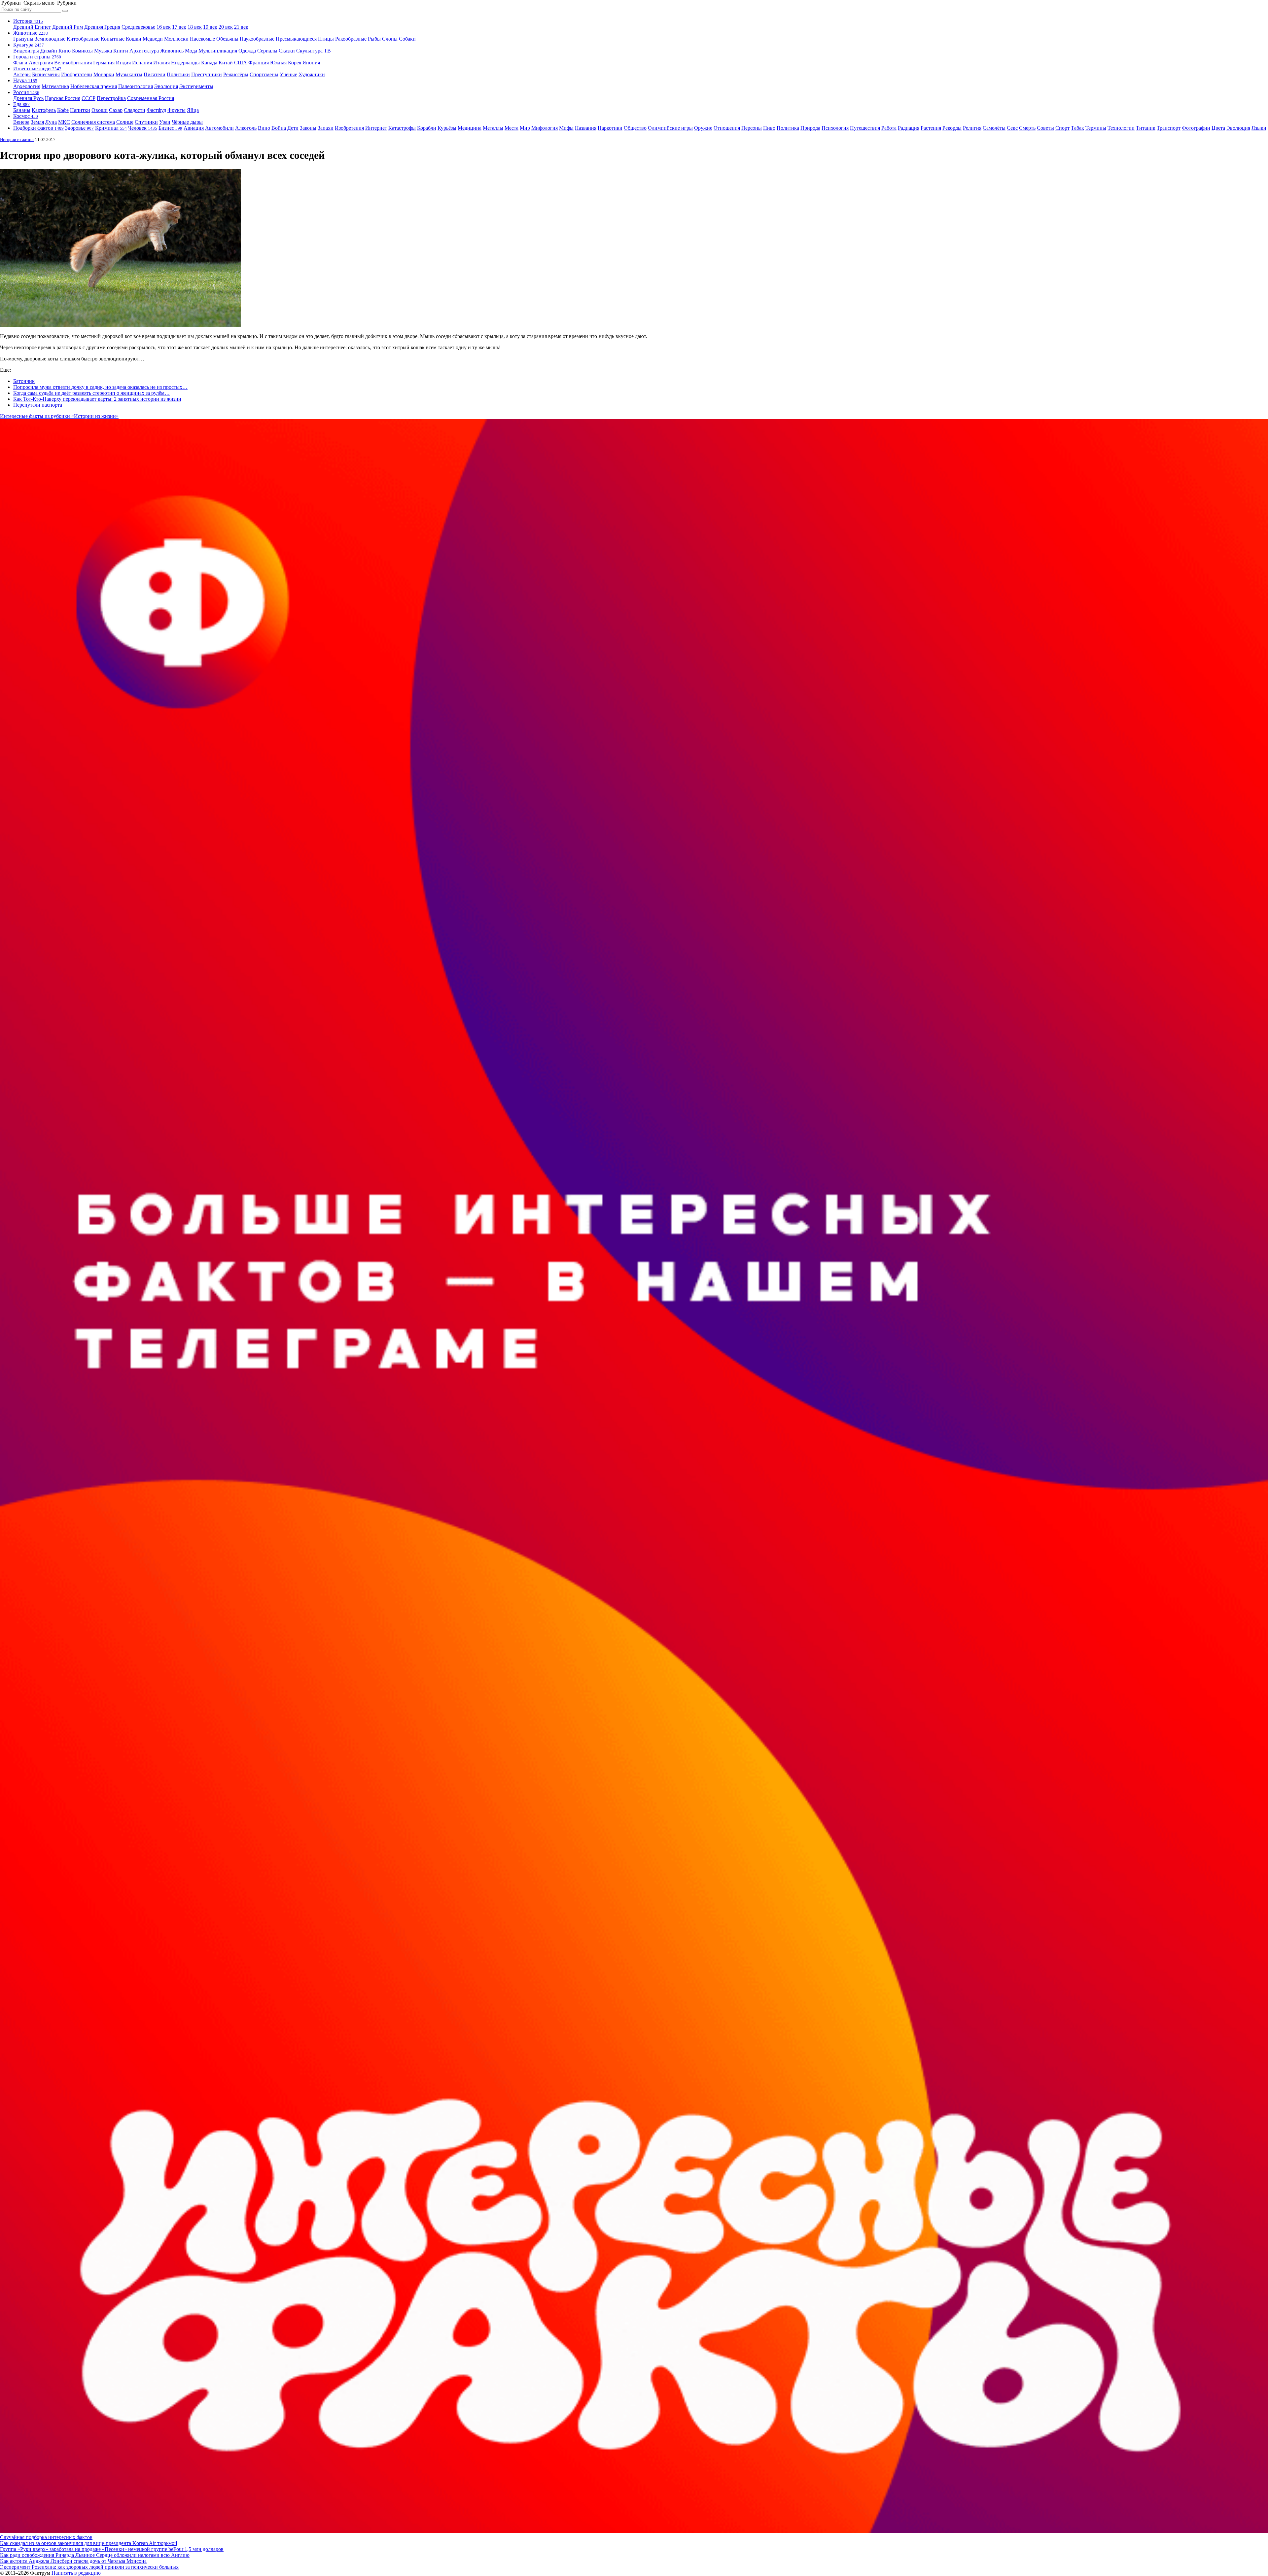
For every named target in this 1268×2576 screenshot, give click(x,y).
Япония (311, 63)
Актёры (22, 74)
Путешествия (865, 128)
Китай (226, 63)
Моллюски (176, 39)
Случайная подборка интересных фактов (46, 2537)
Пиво (769, 128)
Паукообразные (257, 39)
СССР (88, 98)
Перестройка (111, 98)
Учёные (288, 74)
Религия (972, 128)
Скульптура (309, 51)
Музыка (103, 51)
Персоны (752, 128)
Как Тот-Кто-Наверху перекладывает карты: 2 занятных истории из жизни (97, 399)
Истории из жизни (17, 139)
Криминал (111, 128)
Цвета (1218, 128)
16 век (164, 27)
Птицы (326, 39)
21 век (241, 27)
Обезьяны (227, 39)
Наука (25, 80)
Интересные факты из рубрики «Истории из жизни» (59, 416)
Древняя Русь (28, 98)
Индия (123, 63)
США (241, 63)
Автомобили (219, 128)
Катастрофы (402, 128)
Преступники (207, 74)
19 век (210, 27)
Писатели (155, 74)
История (28, 21)
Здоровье (79, 128)
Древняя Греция (102, 27)
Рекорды (952, 128)
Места (511, 128)
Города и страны (37, 57)
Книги (121, 51)
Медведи (153, 39)
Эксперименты (196, 86)
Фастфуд (156, 110)
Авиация (194, 128)
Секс (1012, 128)
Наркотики (610, 128)
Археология (27, 86)
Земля (37, 122)
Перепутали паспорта (38, 405)
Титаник (1146, 128)
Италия (161, 63)
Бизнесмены (46, 74)
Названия (586, 128)
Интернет (376, 128)
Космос (26, 116)
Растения (931, 128)
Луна (51, 122)
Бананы (22, 110)
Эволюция (166, 86)
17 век (179, 27)
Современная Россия (151, 98)
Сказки (287, 51)
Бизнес (170, 128)
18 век (195, 27)
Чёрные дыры (187, 122)
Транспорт (1169, 128)
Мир (525, 128)
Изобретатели (77, 74)
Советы (1045, 128)
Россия (26, 92)
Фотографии (1196, 128)
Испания (142, 63)
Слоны (390, 39)
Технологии (1121, 128)
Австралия (41, 63)
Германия (104, 63)
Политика (788, 128)
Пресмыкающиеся (296, 39)
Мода (191, 51)
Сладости (135, 110)
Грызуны (23, 39)
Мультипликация (218, 51)
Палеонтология (136, 86)
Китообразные (83, 39)
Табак (1077, 128)
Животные (31, 33)
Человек (143, 128)
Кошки (134, 39)
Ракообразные (351, 39)
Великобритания (73, 63)
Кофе (63, 110)
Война (279, 128)
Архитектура (144, 51)
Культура (29, 45)
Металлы (493, 128)
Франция (259, 63)
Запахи (326, 128)
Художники (312, 74)
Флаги (20, 63)
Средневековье (138, 27)
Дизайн (49, 51)
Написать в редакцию (76, 2573)
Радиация (909, 128)
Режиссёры (236, 74)
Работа (889, 128)
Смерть (1027, 128)
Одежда (247, 51)
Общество (635, 128)
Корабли (427, 128)
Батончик (24, 381)
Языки (1259, 128)
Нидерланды (185, 63)
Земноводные (50, 39)
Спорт (1062, 128)
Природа (810, 128)
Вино (264, 128)
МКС (64, 122)
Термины (1096, 128)
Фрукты (176, 110)
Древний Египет (32, 27)
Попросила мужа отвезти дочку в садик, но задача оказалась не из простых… (100, 387)
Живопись (172, 51)
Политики (178, 74)
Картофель (44, 110)
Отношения (727, 128)
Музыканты (129, 74)
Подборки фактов (38, 128)
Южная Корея (286, 63)
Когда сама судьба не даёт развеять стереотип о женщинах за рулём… (91, 393)
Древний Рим (68, 27)
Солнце (125, 122)
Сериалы (267, 51)
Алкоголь (246, 128)
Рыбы (374, 39)
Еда (21, 104)
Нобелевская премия (94, 86)
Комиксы (82, 51)
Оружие (703, 128)
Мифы (566, 128)
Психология (835, 128)
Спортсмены (264, 74)
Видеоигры (26, 51)
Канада (209, 63)
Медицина (470, 128)
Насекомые (202, 39)
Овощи (100, 110)
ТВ (327, 51)
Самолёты (994, 128)
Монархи (104, 74)
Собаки (407, 39)
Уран (165, 122)
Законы (308, 128)
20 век (226, 27)
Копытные (113, 39)
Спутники (146, 122)
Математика (55, 86)
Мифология (545, 128)
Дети (293, 128)
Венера (21, 122)
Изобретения (349, 128)
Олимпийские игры (670, 128)
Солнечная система (93, 122)
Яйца (193, 110)
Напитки (80, 110)
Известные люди (37, 68)
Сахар (116, 110)
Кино (65, 51)
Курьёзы (447, 128)
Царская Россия (63, 98)
